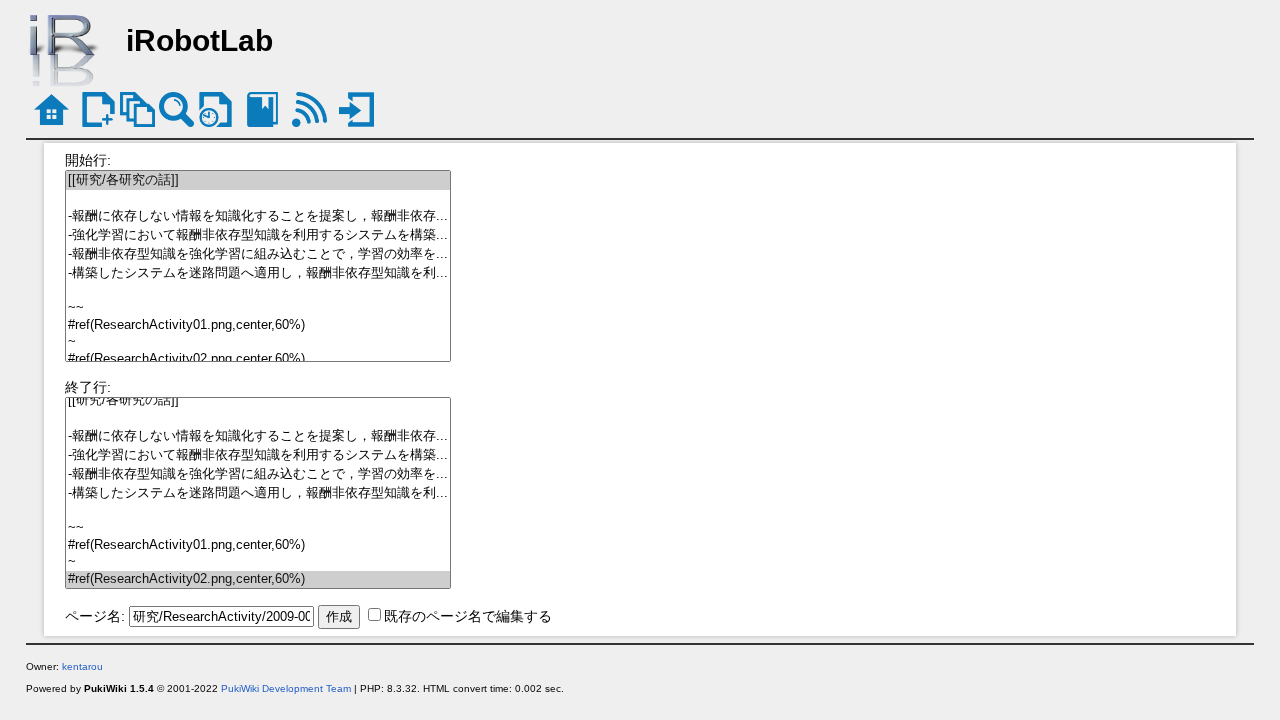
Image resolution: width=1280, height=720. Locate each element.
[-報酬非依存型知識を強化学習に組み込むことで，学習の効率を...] (258, 254)
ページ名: (95, 616)
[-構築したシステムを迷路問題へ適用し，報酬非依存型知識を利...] (258, 273)
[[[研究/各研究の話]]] (258, 180)
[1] (258, 198)
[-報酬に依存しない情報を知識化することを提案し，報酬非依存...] (258, 216)
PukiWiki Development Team (286, 688)
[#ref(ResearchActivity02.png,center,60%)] (258, 359)
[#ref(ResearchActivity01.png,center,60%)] (258, 325)
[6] (258, 291)
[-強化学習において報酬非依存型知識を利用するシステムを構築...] (258, 235)
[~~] (258, 308)
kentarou (82, 666)
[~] (258, 342)
